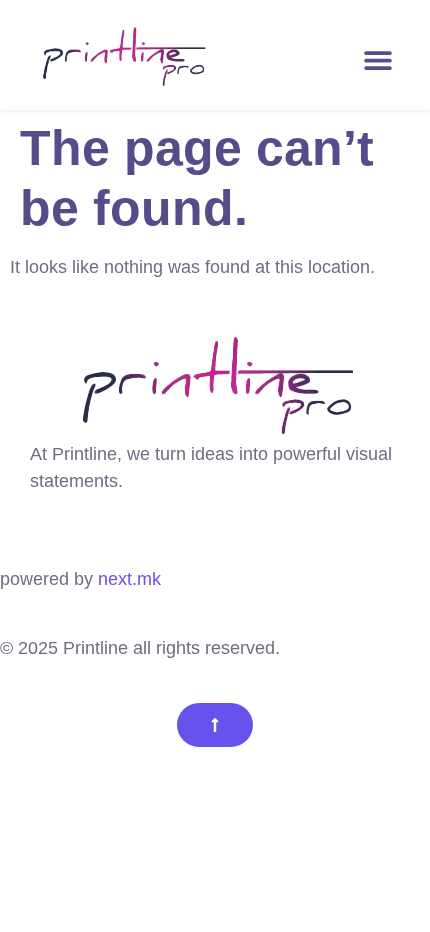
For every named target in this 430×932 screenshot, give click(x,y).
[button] (377, 59)
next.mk (129, 579)
